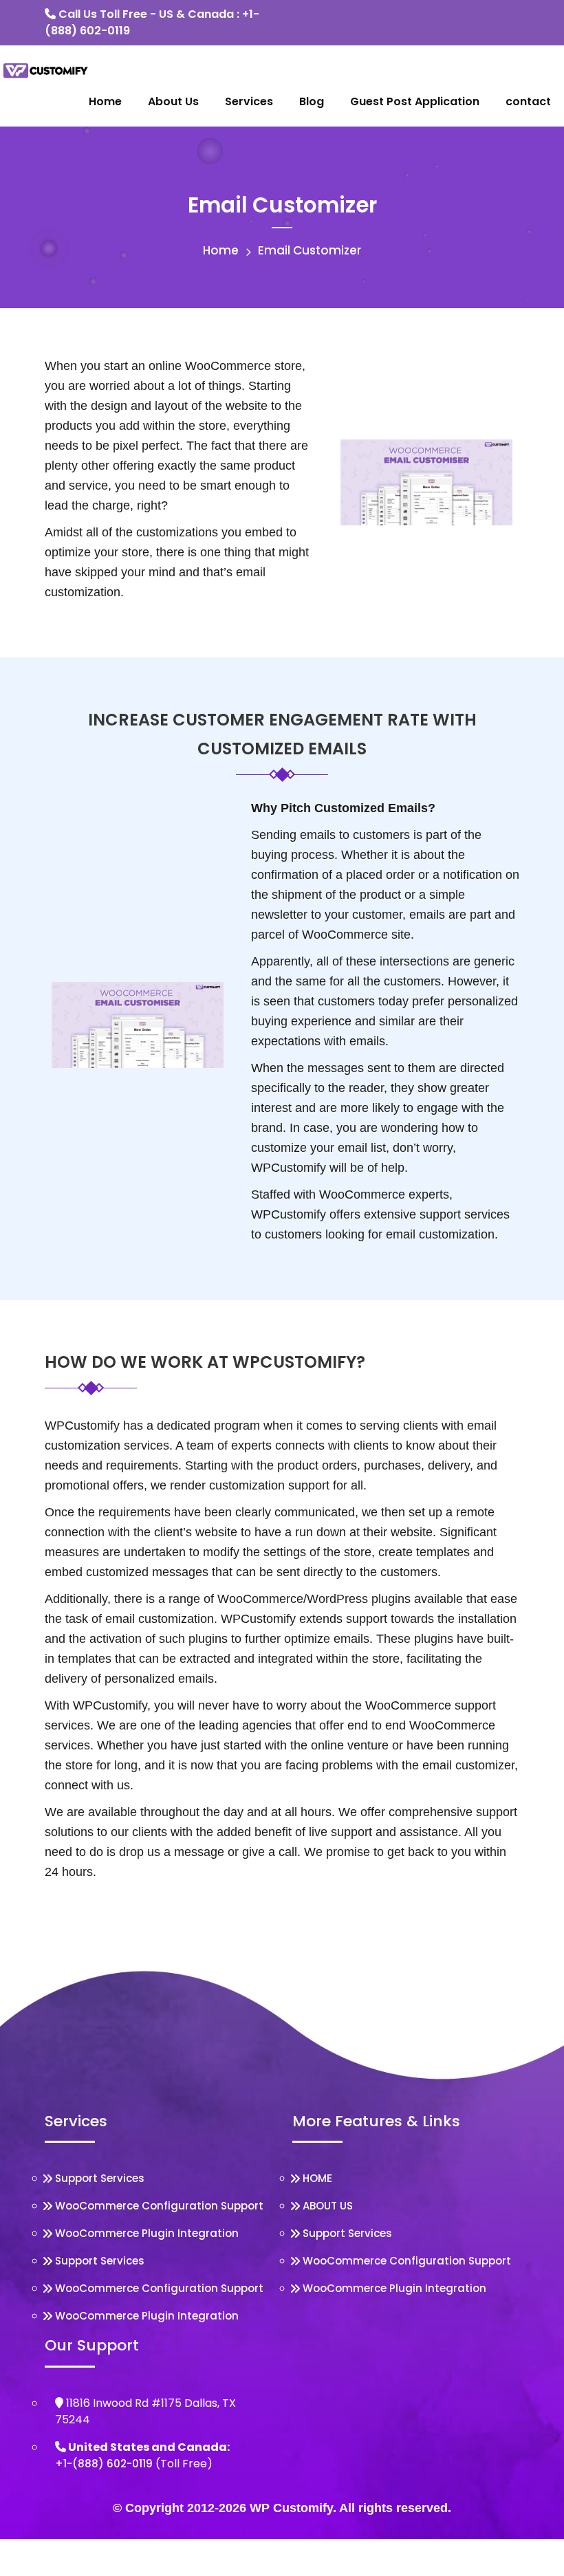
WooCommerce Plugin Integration (147, 2233)
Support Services (100, 2178)
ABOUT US (328, 2206)
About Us (173, 101)
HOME (317, 2178)
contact (528, 101)
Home (105, 101)
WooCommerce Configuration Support (159, 2206)
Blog (312, 101)
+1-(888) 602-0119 (104, 2464)
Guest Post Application (415, 101)
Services (249, 101)
